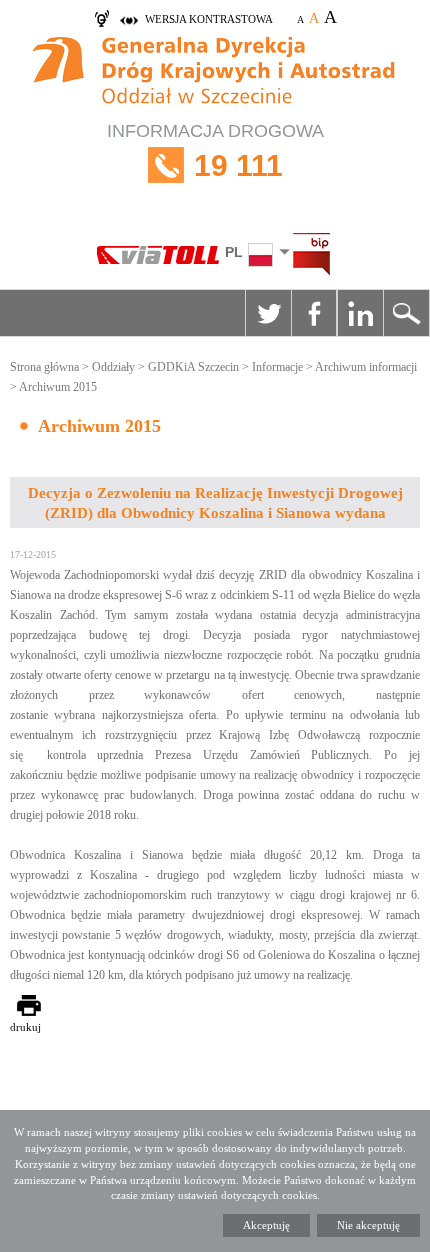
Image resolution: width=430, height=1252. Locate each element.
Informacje (277, 367)
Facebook (314, 313)
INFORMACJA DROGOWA (215, 151)
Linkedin (360, 313)
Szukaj (406, 313)
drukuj (25, 1027)
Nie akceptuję (368, 1225)
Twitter (268, 313)
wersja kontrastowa (209, 19)
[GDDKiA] (215, 72)
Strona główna (44, 367)
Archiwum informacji (366, 367)
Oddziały (113, 367)
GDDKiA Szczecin (193, 367)
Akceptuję (266, 1225)
